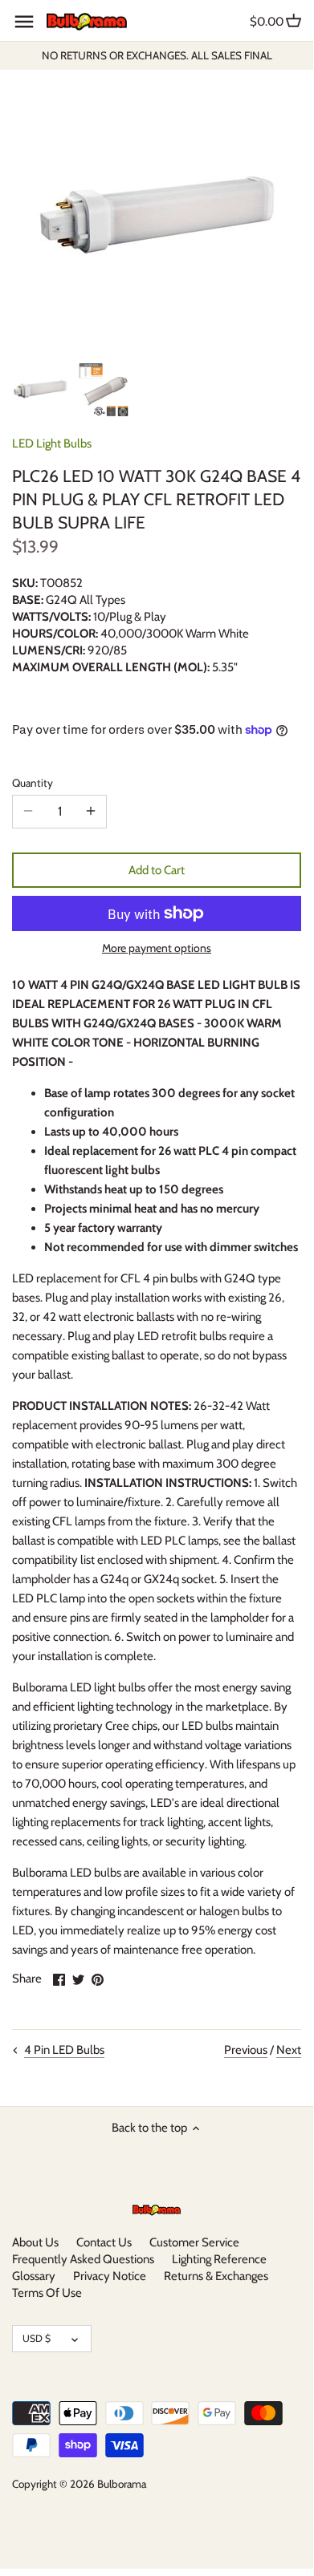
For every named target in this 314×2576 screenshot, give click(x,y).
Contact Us (104, 2242)
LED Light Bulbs (52, 444)
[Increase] (91, 812)
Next (289, 2050)
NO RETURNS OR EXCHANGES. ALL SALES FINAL (157, 55)
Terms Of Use (47, 2293)
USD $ (37, 2338)
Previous (246, 2050)
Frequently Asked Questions (83, 2259)
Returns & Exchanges (216, 2276)
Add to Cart (157, 870)
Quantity (33, 783)
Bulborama (122, 2484)
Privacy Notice (110, 2276)
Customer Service (194, 2242)
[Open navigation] (24, 22)
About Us (35, 2242)
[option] (40, 389)
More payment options (157, 948)
